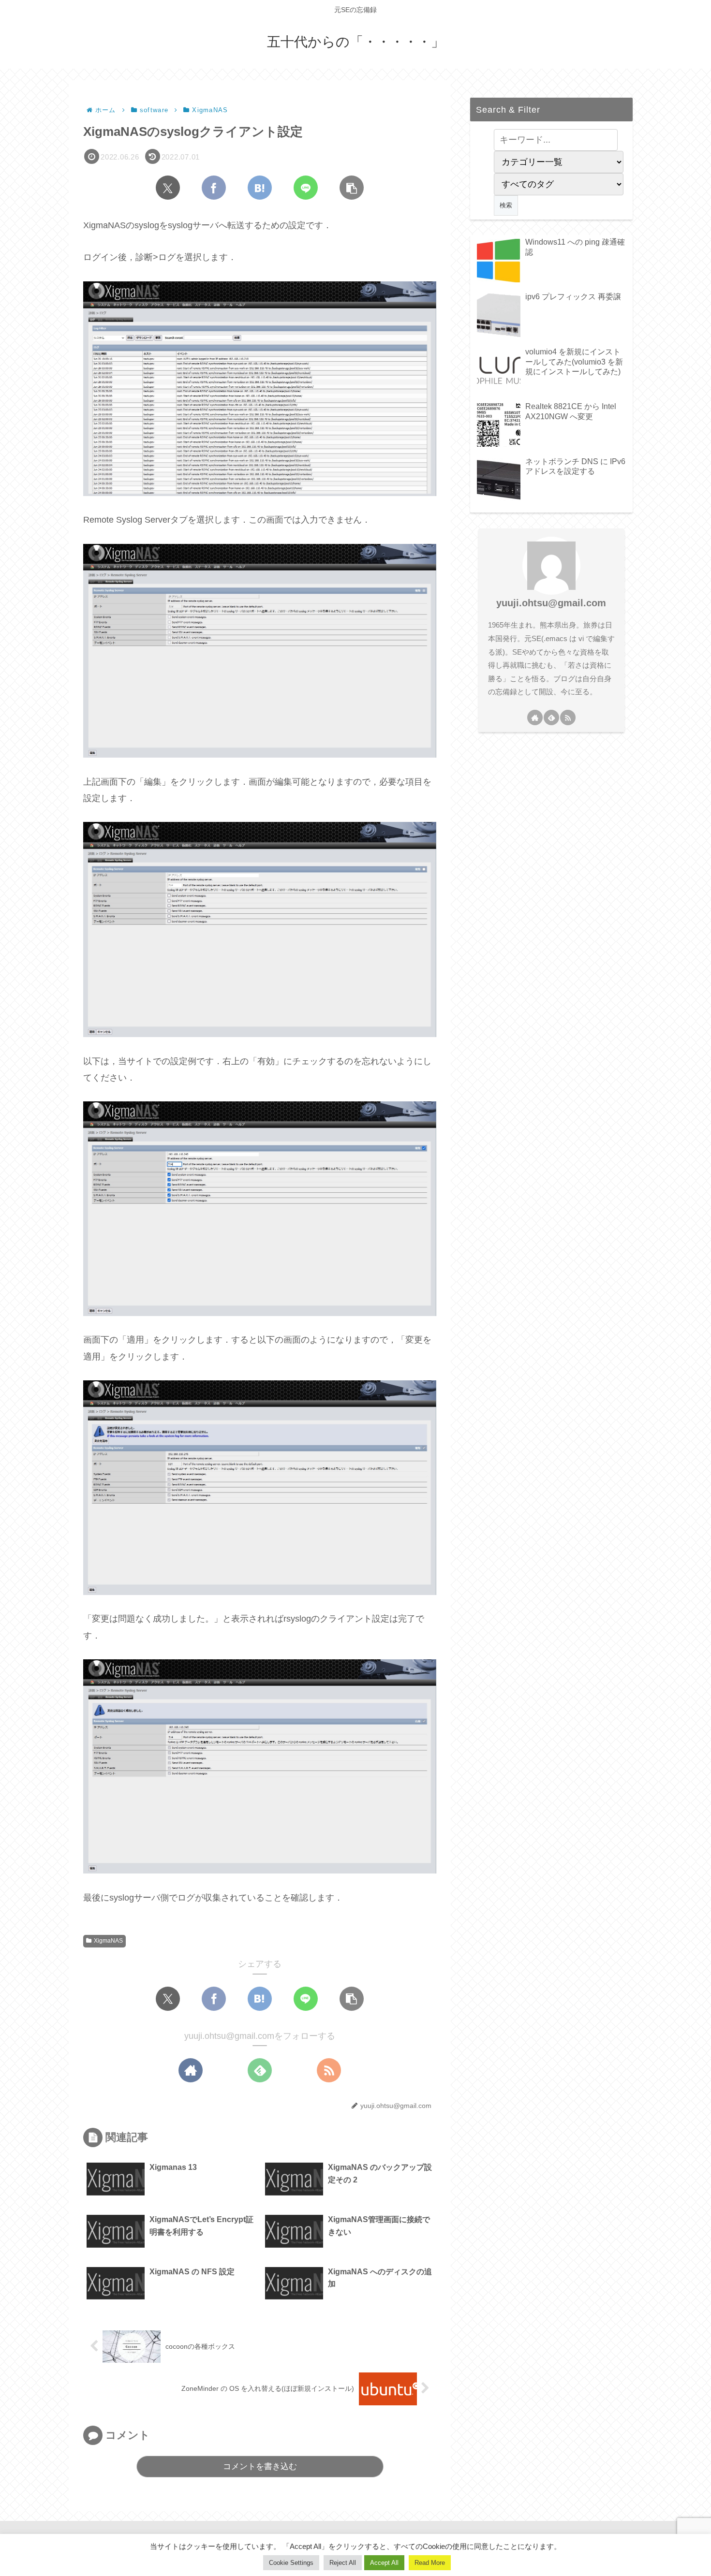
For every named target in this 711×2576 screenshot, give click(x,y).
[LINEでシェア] (306, 188)
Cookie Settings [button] (291, 2563)
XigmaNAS (108, 1941)
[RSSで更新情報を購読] (329, 2070)
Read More (430, 2563)
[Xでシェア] (168, 188)
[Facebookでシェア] (214, 188)
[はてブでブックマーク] (260, 188)
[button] (352, 188)
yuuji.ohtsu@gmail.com (551, 603)
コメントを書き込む (260, 2466)
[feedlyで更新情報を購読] (260, 2070)
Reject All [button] (343, 2563)
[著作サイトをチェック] (191, 2070)
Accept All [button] (384, 2563)
